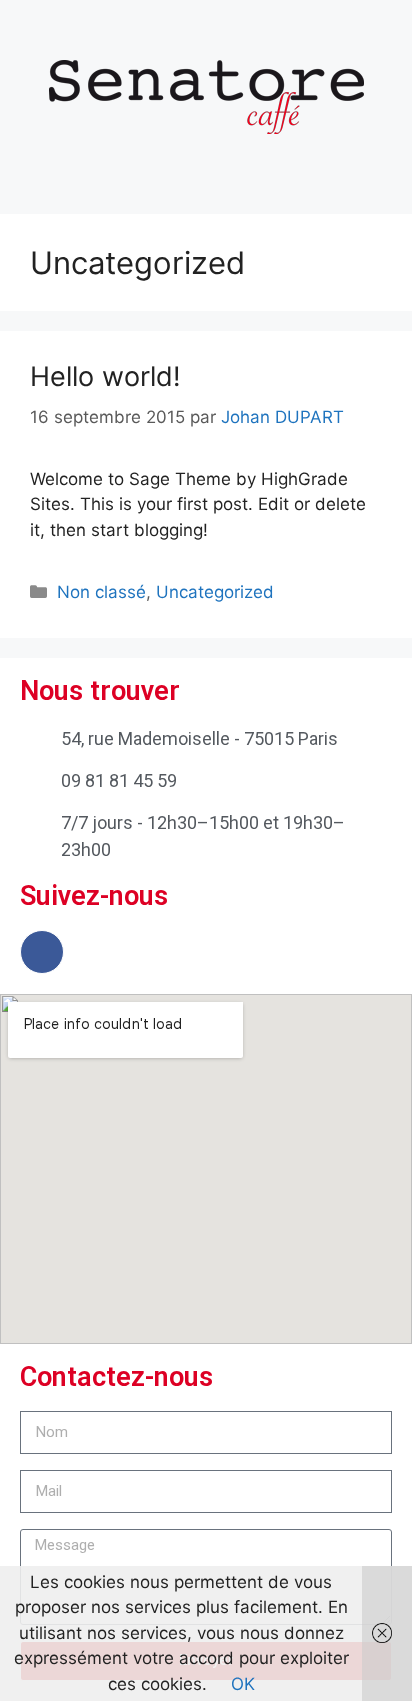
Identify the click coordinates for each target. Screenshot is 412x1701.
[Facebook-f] (42, 952)
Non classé (101, 592)
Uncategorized (215, 592)
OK (243, 1684)
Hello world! (105, 376)
